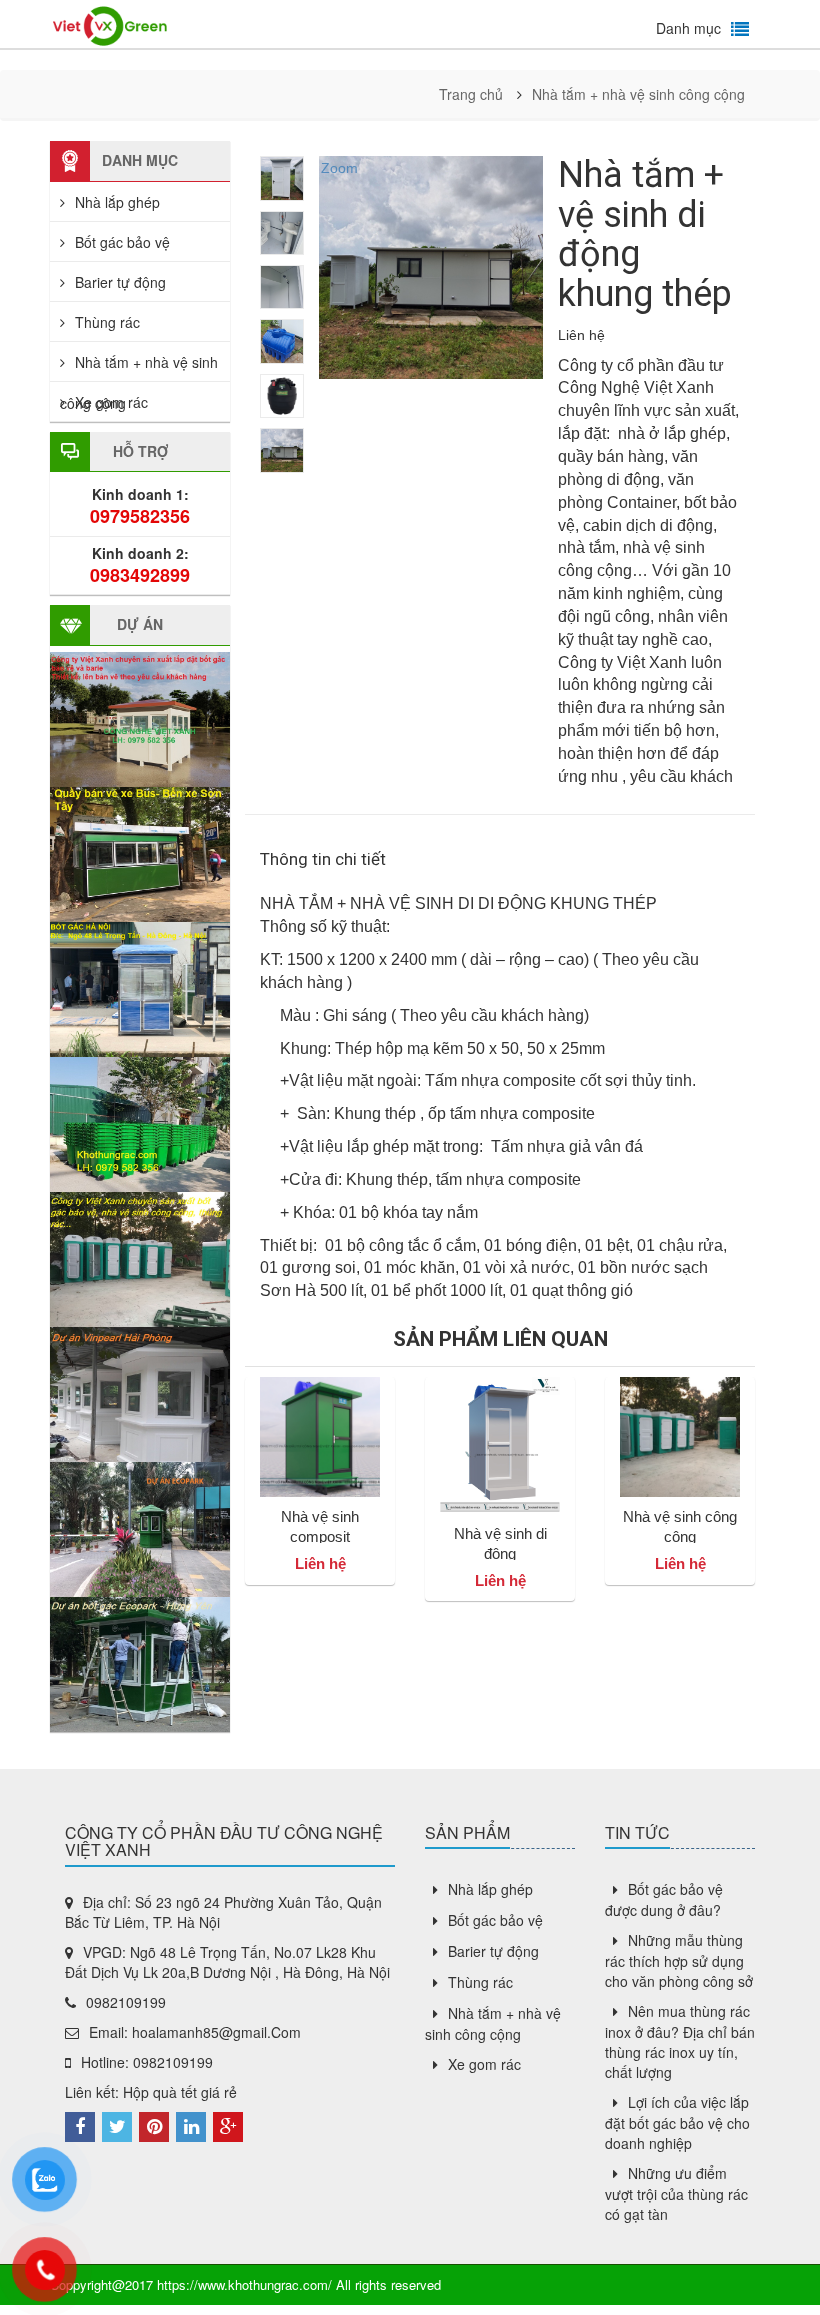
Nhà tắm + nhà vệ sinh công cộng (638, 94)
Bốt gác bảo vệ (122, 242)
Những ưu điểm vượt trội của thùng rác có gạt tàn (676, 2193)
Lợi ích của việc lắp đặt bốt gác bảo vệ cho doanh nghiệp (677, 2122)
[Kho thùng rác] (110, 24)
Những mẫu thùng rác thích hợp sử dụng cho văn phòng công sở (679, 1960)
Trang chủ (471, 94)
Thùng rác (107, 322)
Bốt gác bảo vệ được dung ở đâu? (664, 1899)
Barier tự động (120, 282)
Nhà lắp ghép (117, 202)
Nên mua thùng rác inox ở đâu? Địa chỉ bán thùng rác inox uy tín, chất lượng (680, 2041)
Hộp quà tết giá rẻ (180, 2092)
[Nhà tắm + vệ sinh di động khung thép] (282, 178)
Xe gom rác (111, 402)
